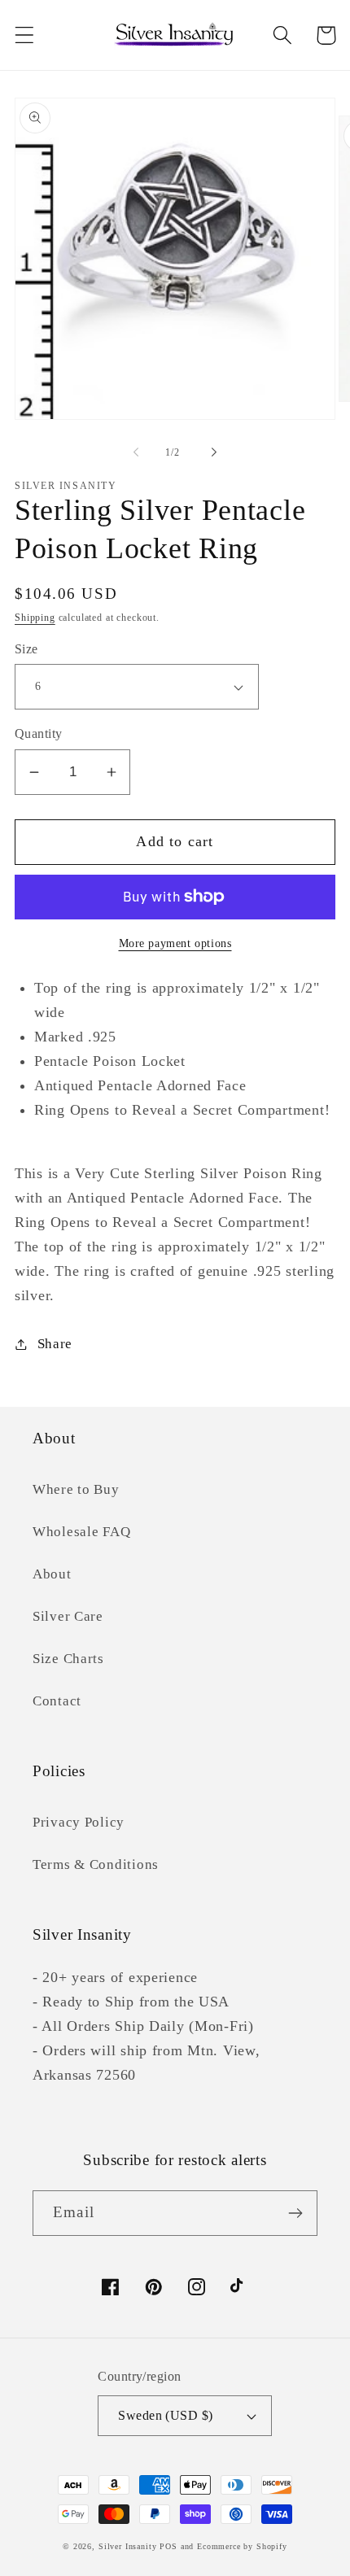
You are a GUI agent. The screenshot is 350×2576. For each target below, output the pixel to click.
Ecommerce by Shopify (242, 2546)
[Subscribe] (295, 2213)
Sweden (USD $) (166, 2415)
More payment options (175, 943)
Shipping (35, 618)
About (52, 1574)
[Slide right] (214, 452)
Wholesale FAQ (81, 1532)
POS (168, 2546)
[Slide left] (136, 452)
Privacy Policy (79, 1822)
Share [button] (55, 1344)
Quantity (39, 734)
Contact (57, 1701)
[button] (25, 35)
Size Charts (68, 1659)
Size (26, 649)
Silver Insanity (128, 2546)
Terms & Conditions (96, 1864)
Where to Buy (76, 1489)
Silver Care (68, 1616)
